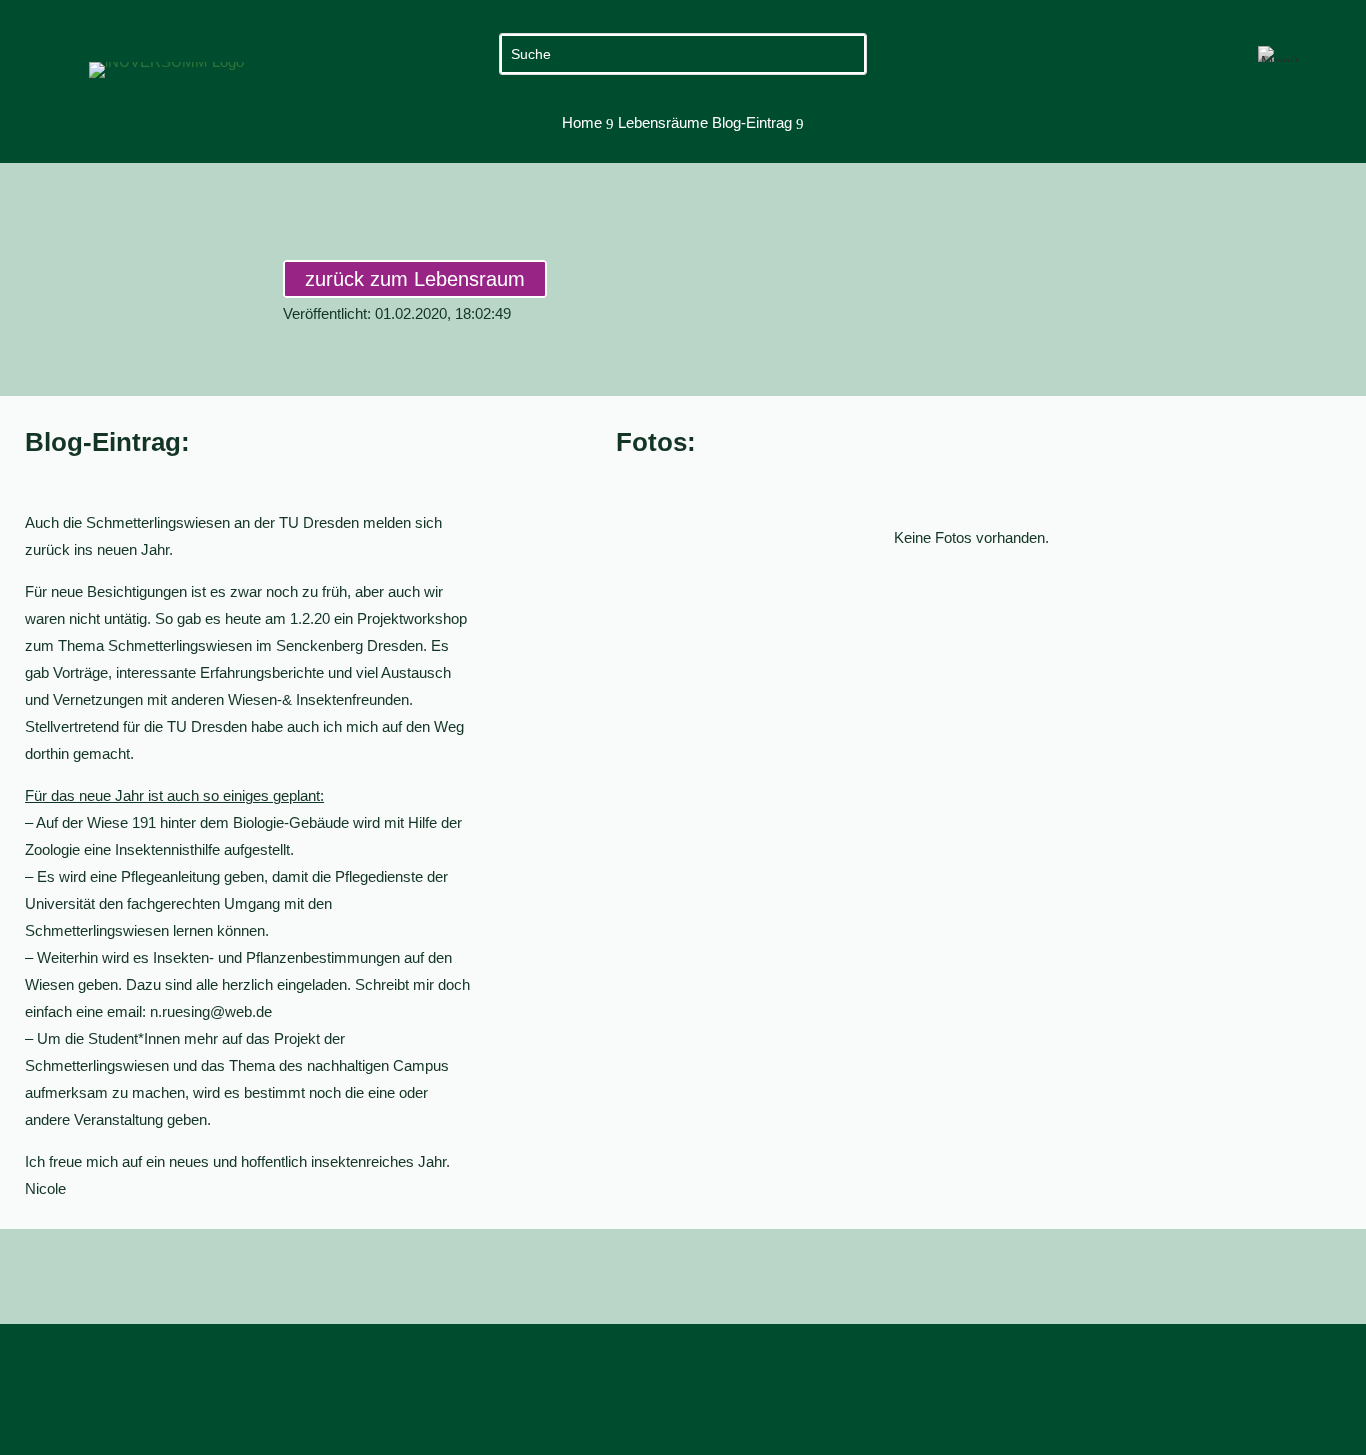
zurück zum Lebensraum (415, 279)
